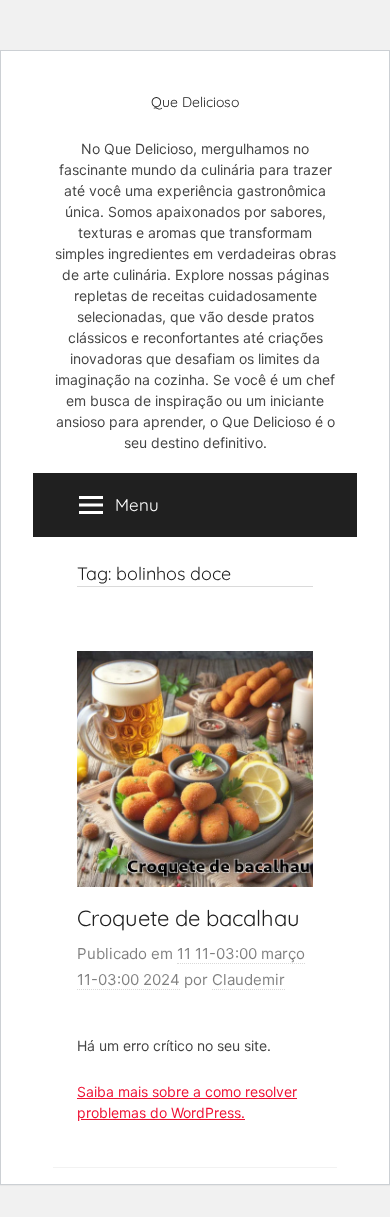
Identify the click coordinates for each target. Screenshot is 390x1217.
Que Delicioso (195, 102)
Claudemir (248, 979)
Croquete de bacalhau (188, 918)
